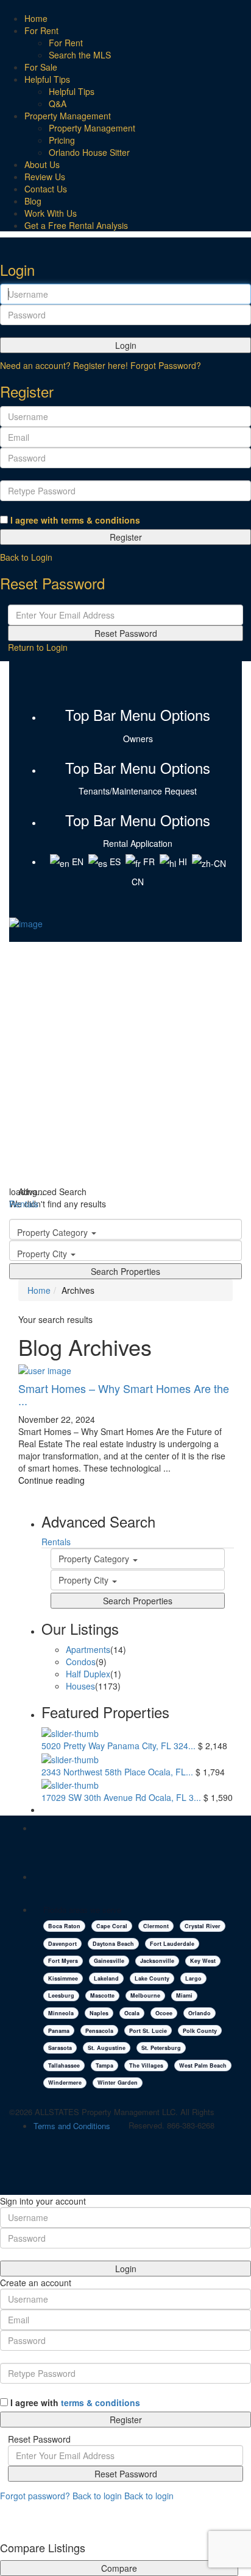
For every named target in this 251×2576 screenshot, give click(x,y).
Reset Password (126, 633)
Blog (33, 201)
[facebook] (127, 679)
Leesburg (61, 1995)
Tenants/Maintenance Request (138, 791)
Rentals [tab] (24, 1204)
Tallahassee (64, 2065)
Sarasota (60, 2048)
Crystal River (203, 1926)
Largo (193, 1978)
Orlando (200, 2013)
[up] (3, 2518)
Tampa (104, 2065)
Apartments (88, 1649)
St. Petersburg (161, 2048)
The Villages (146, 2065)
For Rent (41, 30)
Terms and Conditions (72, 2126)
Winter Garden (118, 2083)
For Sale (41, 67)
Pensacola (99, 2031)
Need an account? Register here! (64, 365)
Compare (119, 2568)
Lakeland (106, 1978)
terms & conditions (101, 520)
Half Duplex (88, 1674)
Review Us (45, 177)
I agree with (75, 520)
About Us (42, 164)
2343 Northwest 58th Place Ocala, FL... (117, 1772)
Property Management (68, 116)
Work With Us (51, 213)
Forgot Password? (166, 365)
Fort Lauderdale (172, 1944)
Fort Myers (63, 1961)
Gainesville (109, 1961)
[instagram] (147, 679)
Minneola (61, 2013)
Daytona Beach (113, 1944)
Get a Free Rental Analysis (76, 225)
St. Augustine (107, 2048)
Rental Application (138, 843)
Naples (99, 2013)
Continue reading (51, 1480)
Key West (203, 1961)
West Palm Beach (203, 2065)
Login (126, 345)
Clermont (156, 1926)
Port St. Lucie (148, 2031)
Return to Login (38, 647)
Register (126, 537)
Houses (80, 1686)
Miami (184, 1995)
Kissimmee (63, 1978)
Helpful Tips (47, 79)
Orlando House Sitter (89, 152)
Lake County (152, 1978)
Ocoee (164, 2013)
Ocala (132, 2013)
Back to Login (26, 557)
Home (36, 18)
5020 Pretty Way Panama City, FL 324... (118, 1746)
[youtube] (136, 679)
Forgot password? (35, 2496)
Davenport (62, 1944)
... (167, 1468)
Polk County (200, 2031)
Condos (81, 1662)
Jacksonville (157, 1961)
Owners (138, 739)
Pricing (62, 140)
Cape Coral (112, 1926)
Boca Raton (64, 1926)
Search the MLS (80, 55)
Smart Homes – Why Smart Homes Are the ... (124, 1394)
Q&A (58, 104)
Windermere (65, 2083)
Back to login (97, 2496)
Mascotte (102, 1995)
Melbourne (145, 1995)
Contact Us (46, 189)
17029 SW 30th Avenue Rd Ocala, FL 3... (121, 1797)
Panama (59, 2031)
